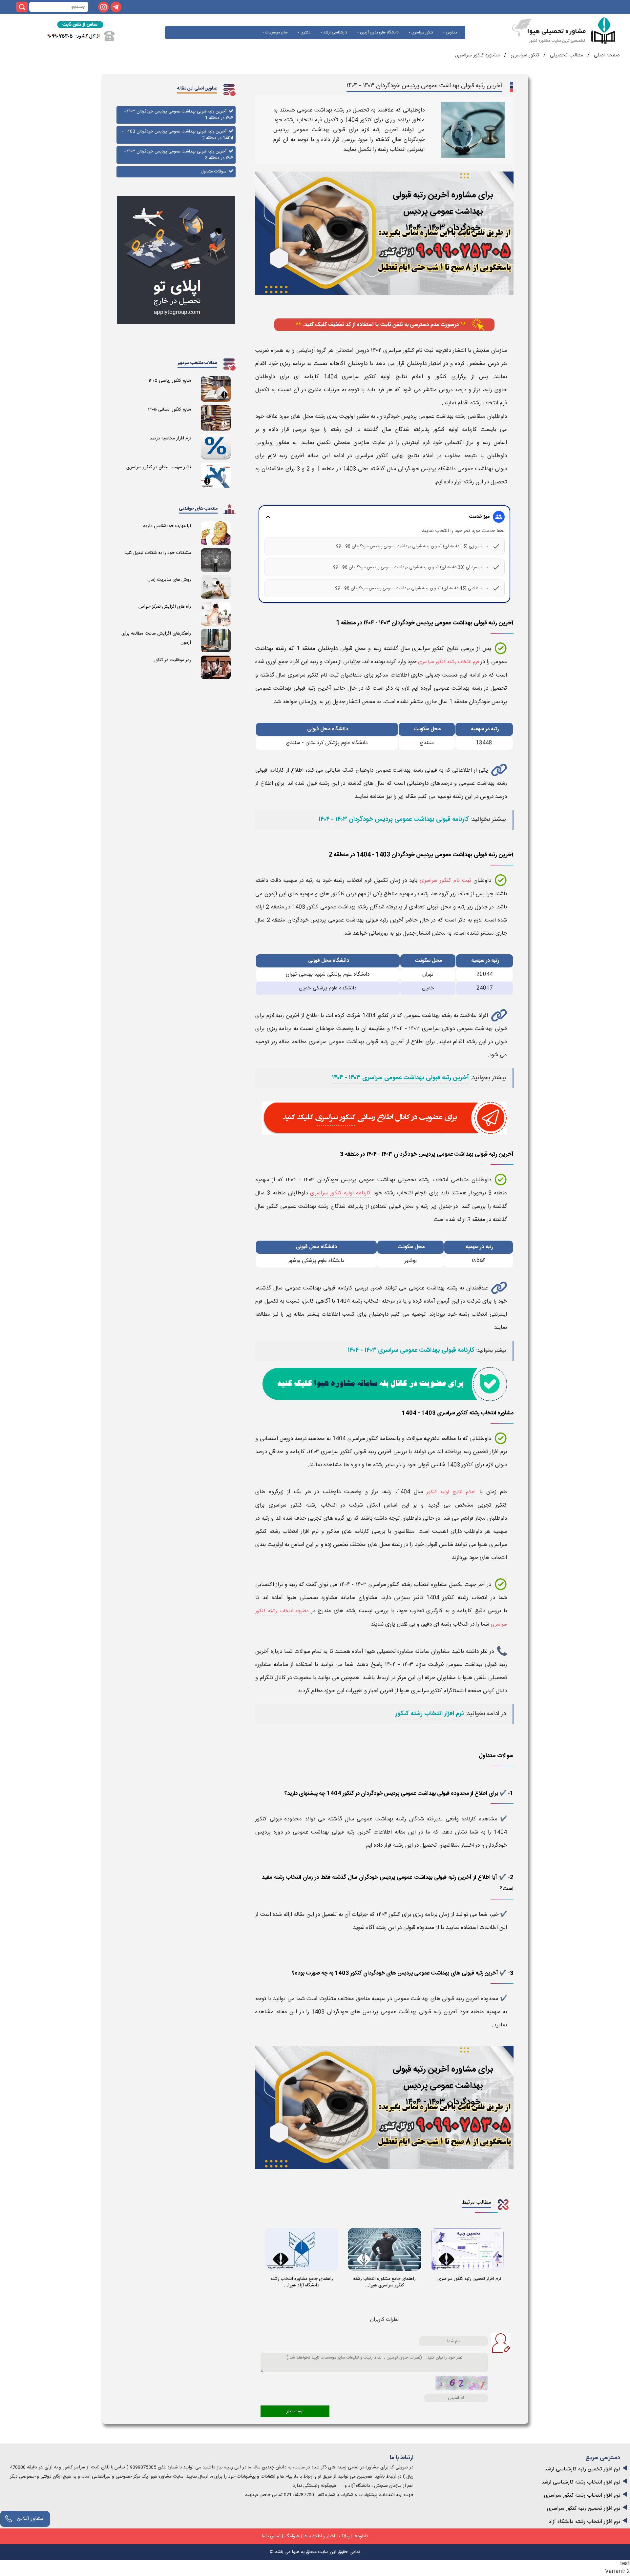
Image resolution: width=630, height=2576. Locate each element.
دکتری (305, 32)
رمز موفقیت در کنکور (172, 660)
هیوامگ (292, 2536)
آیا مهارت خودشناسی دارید (167, 526)
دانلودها (361, 2536)
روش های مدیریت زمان (169, 580)
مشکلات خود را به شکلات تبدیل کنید (158, 553)
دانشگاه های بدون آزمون (379, 32)
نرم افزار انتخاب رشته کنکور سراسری (582, 2495)
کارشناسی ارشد (335, 32)
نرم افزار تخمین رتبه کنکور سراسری (584, 2509)
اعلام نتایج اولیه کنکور (451, 1492)
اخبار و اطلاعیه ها (319, 2536)
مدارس (451, 32)
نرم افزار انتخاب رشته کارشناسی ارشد (581, 2482)
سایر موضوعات (276, 32)
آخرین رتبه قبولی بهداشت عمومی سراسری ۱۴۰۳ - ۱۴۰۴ (400, 1078)
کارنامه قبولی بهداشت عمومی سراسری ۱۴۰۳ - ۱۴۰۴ (411, 1350)
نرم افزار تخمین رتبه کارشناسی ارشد (582, 2469)
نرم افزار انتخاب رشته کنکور (430, 1714)
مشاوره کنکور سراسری (477, 55)
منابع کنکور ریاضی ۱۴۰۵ (170, 381)
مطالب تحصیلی (566, 55)
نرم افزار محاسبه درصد (170, 438)
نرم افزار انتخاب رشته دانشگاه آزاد (584, 2522)
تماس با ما (271, 2536)
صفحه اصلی (606, 55)
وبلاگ (344, 2536)
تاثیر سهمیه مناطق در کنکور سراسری (159, 467)
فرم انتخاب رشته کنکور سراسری (449, 662)
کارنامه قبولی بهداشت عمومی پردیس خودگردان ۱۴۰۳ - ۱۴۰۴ (394, 820)
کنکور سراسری (422, 32)
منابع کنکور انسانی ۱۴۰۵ (169, 410)
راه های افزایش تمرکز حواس (165, 607)
